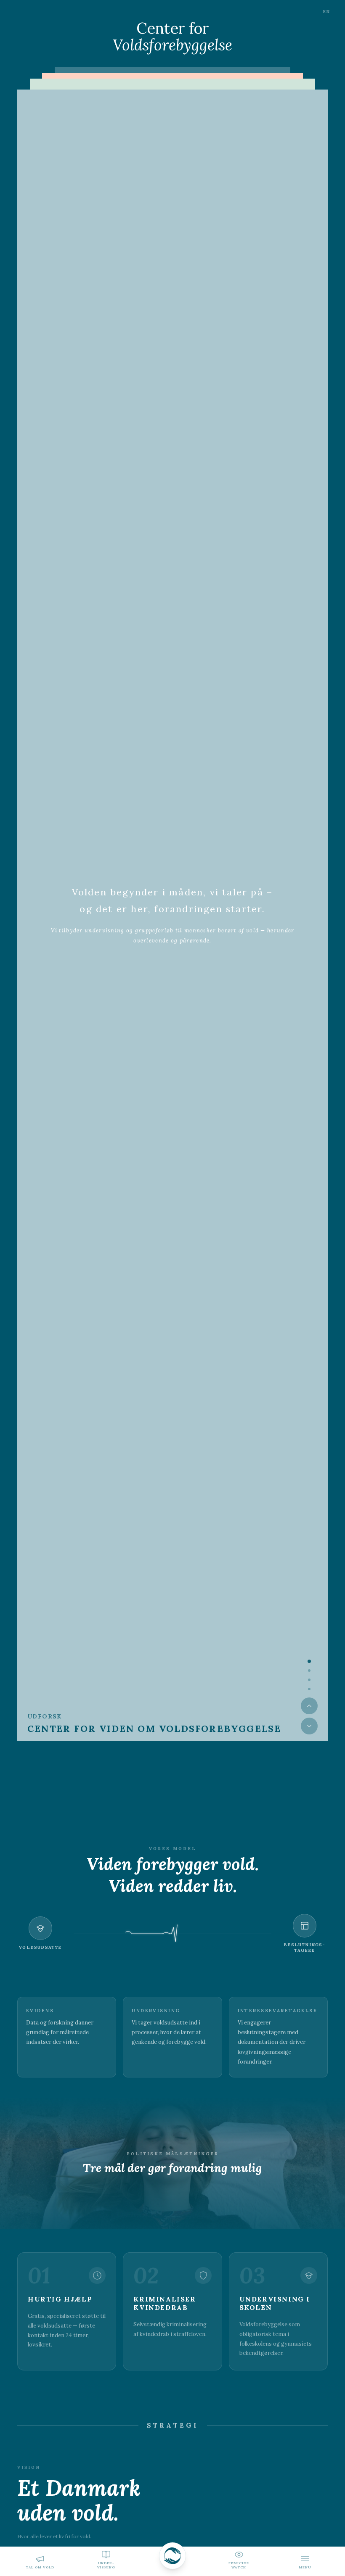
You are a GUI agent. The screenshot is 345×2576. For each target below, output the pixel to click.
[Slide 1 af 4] (309, 1661)
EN (326, 12)
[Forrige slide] (309, 1706)
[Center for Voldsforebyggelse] (172, 2561)
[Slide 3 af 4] (309, 1680)
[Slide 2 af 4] (309, 1671)
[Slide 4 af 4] (309, 1689)
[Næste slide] (309, 1726)
